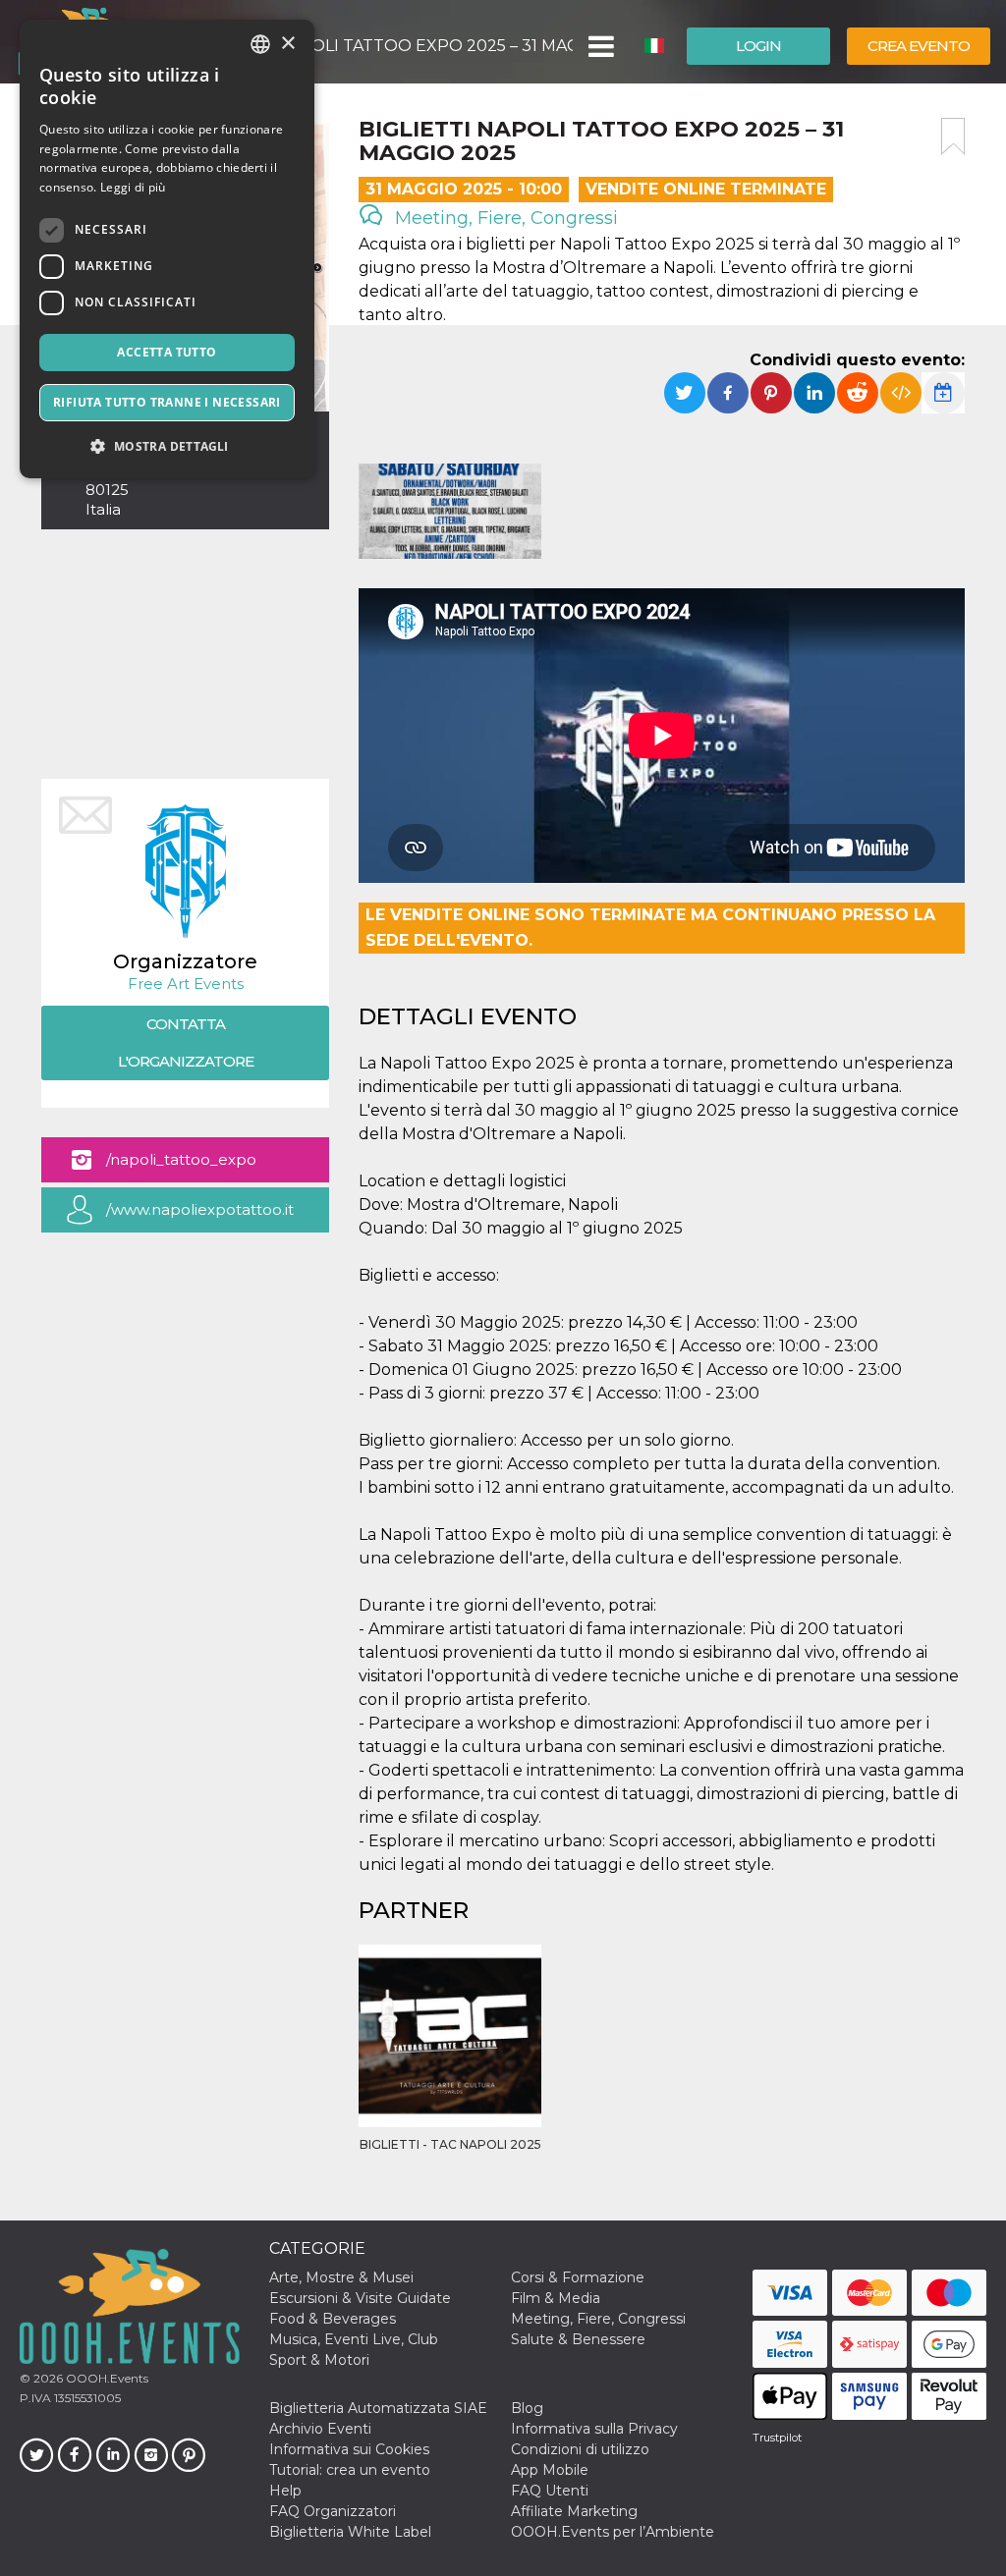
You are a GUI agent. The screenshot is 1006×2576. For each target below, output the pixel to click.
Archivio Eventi (320, 2429)
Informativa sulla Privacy (594, 2429)
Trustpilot (777, 2438)
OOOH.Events (106, 2378)
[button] (600, 46)
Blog (527, 2408)
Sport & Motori (319, 2360)
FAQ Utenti (550, 2491)
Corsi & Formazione (578, 2277)
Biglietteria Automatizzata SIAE (378, 2408)
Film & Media (556, 2298)
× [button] (287, 44)
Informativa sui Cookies (349, 2449)
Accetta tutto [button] (167, 352)
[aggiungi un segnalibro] (953, 137)
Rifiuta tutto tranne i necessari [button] (167, 402)
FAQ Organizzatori (333, 2511)
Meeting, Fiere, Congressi (504, 218)
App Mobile (550, 2470)
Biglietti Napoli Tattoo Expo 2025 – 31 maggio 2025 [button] (382, 46)
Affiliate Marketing (574, 2511)
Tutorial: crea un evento (350, 2470)
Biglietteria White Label (350, 2532)
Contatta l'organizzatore (186, 1042)
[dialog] (167, 249)
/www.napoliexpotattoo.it (200, 1209)
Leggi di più (133, 187)
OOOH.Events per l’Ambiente (613, 2532)
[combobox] (260, 44)
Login (758, 46)
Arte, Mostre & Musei (341, 2277)
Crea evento (919, 46)
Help (285, 2491)
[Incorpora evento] (901, 393)
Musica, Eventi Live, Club (354, 2339)
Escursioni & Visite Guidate (360, 2298)
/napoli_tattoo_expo (181, 1159)
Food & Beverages (333, 2319)
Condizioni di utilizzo (580, 2449)
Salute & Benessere (578, 2339)
